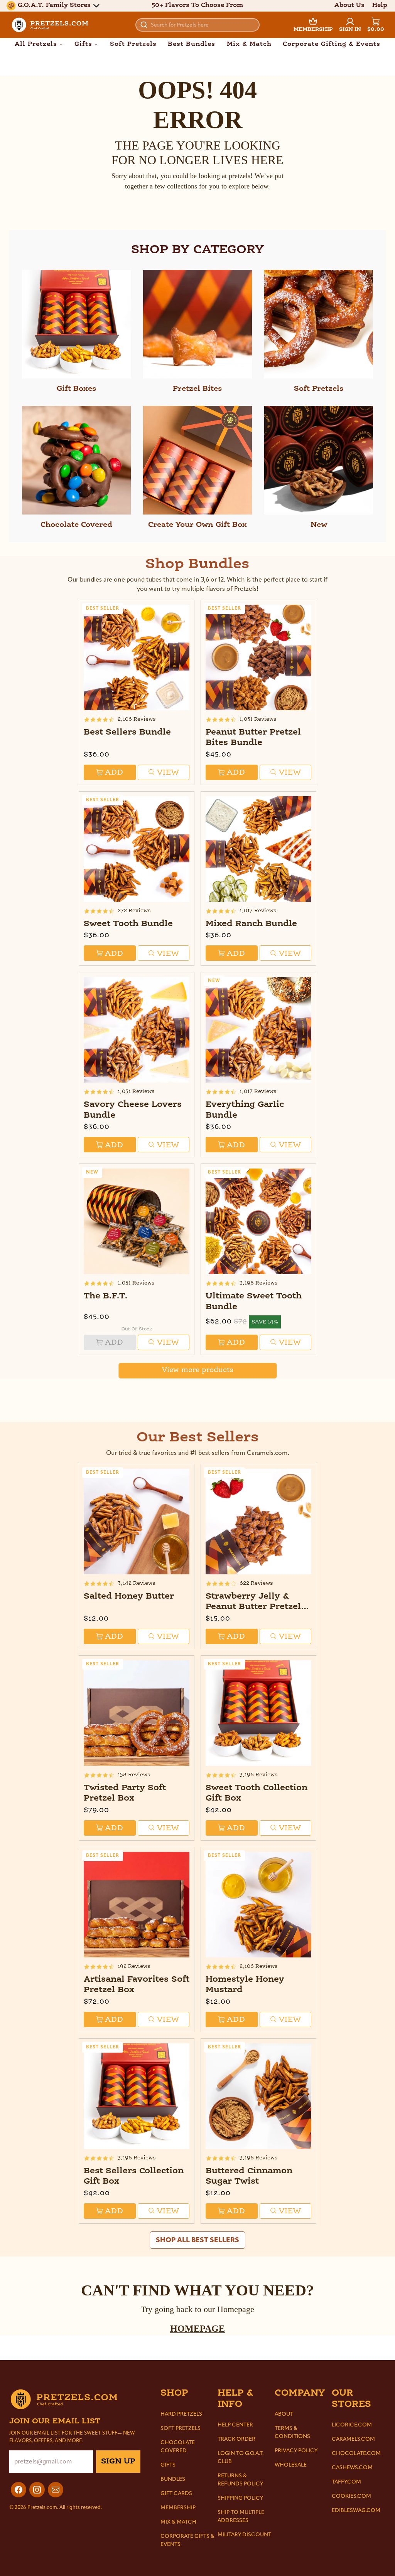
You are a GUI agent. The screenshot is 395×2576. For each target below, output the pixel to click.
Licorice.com (352, 2425)
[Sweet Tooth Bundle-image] (137, 849)
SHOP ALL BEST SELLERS (197, 2240)
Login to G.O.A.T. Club (241, 2457)
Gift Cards (176, 2493)
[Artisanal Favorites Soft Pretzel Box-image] (137, 1905)
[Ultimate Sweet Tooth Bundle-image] (258, 1221)
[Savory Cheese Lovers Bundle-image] (137, 1030)
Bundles (173, 2479)
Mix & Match (249, 44)
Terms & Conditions (292, 2432)
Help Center (235, 2425)
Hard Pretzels (181, 2414)
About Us (349, 5)
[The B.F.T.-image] (137, 1221)
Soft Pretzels (133, 44)
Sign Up (118, 2462)
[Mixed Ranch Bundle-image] (258, 849)
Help (380, 5)
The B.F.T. (106, 1296)
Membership (178, 2508)
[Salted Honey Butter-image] (137, 1522)
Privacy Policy (296, 2451)
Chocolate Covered (178, 2447)
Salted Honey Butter (129, 1597)
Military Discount (244, 2535)
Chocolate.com (356, 2453)
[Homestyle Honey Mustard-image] (258, 1905)
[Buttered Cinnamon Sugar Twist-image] (258, 2096)
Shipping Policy (240, 2498)
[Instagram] (37, 2490)
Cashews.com (352, 2468)
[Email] (56, 2490)
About (284, 2414)
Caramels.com (353, 2439)
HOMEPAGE (197, 2329)
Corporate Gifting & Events (332, 44)
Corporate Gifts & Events (187, 2540)
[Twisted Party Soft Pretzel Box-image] (137, 1713)
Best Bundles (192, 44)
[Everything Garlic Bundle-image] (258, 1030)
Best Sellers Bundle (127, 732)
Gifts (168, 2465)
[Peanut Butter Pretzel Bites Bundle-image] (258, 657)
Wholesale (291, 2465)
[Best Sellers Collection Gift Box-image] (137, 2096)
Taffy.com (346, 2482)
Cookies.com (351, 2496)
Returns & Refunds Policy (240, 2480)
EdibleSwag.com (356, 2510)
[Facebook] (19, 2490)
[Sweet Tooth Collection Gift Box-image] (258, 1713)
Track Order (236, 2439)
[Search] (144, 25)
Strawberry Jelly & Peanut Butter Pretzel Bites (253, 1607)
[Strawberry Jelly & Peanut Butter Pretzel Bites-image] (258, 1522)
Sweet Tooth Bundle (128, 924)
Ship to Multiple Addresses (241, 2516)
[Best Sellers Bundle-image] (137, 657)
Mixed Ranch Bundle (251, 924)
